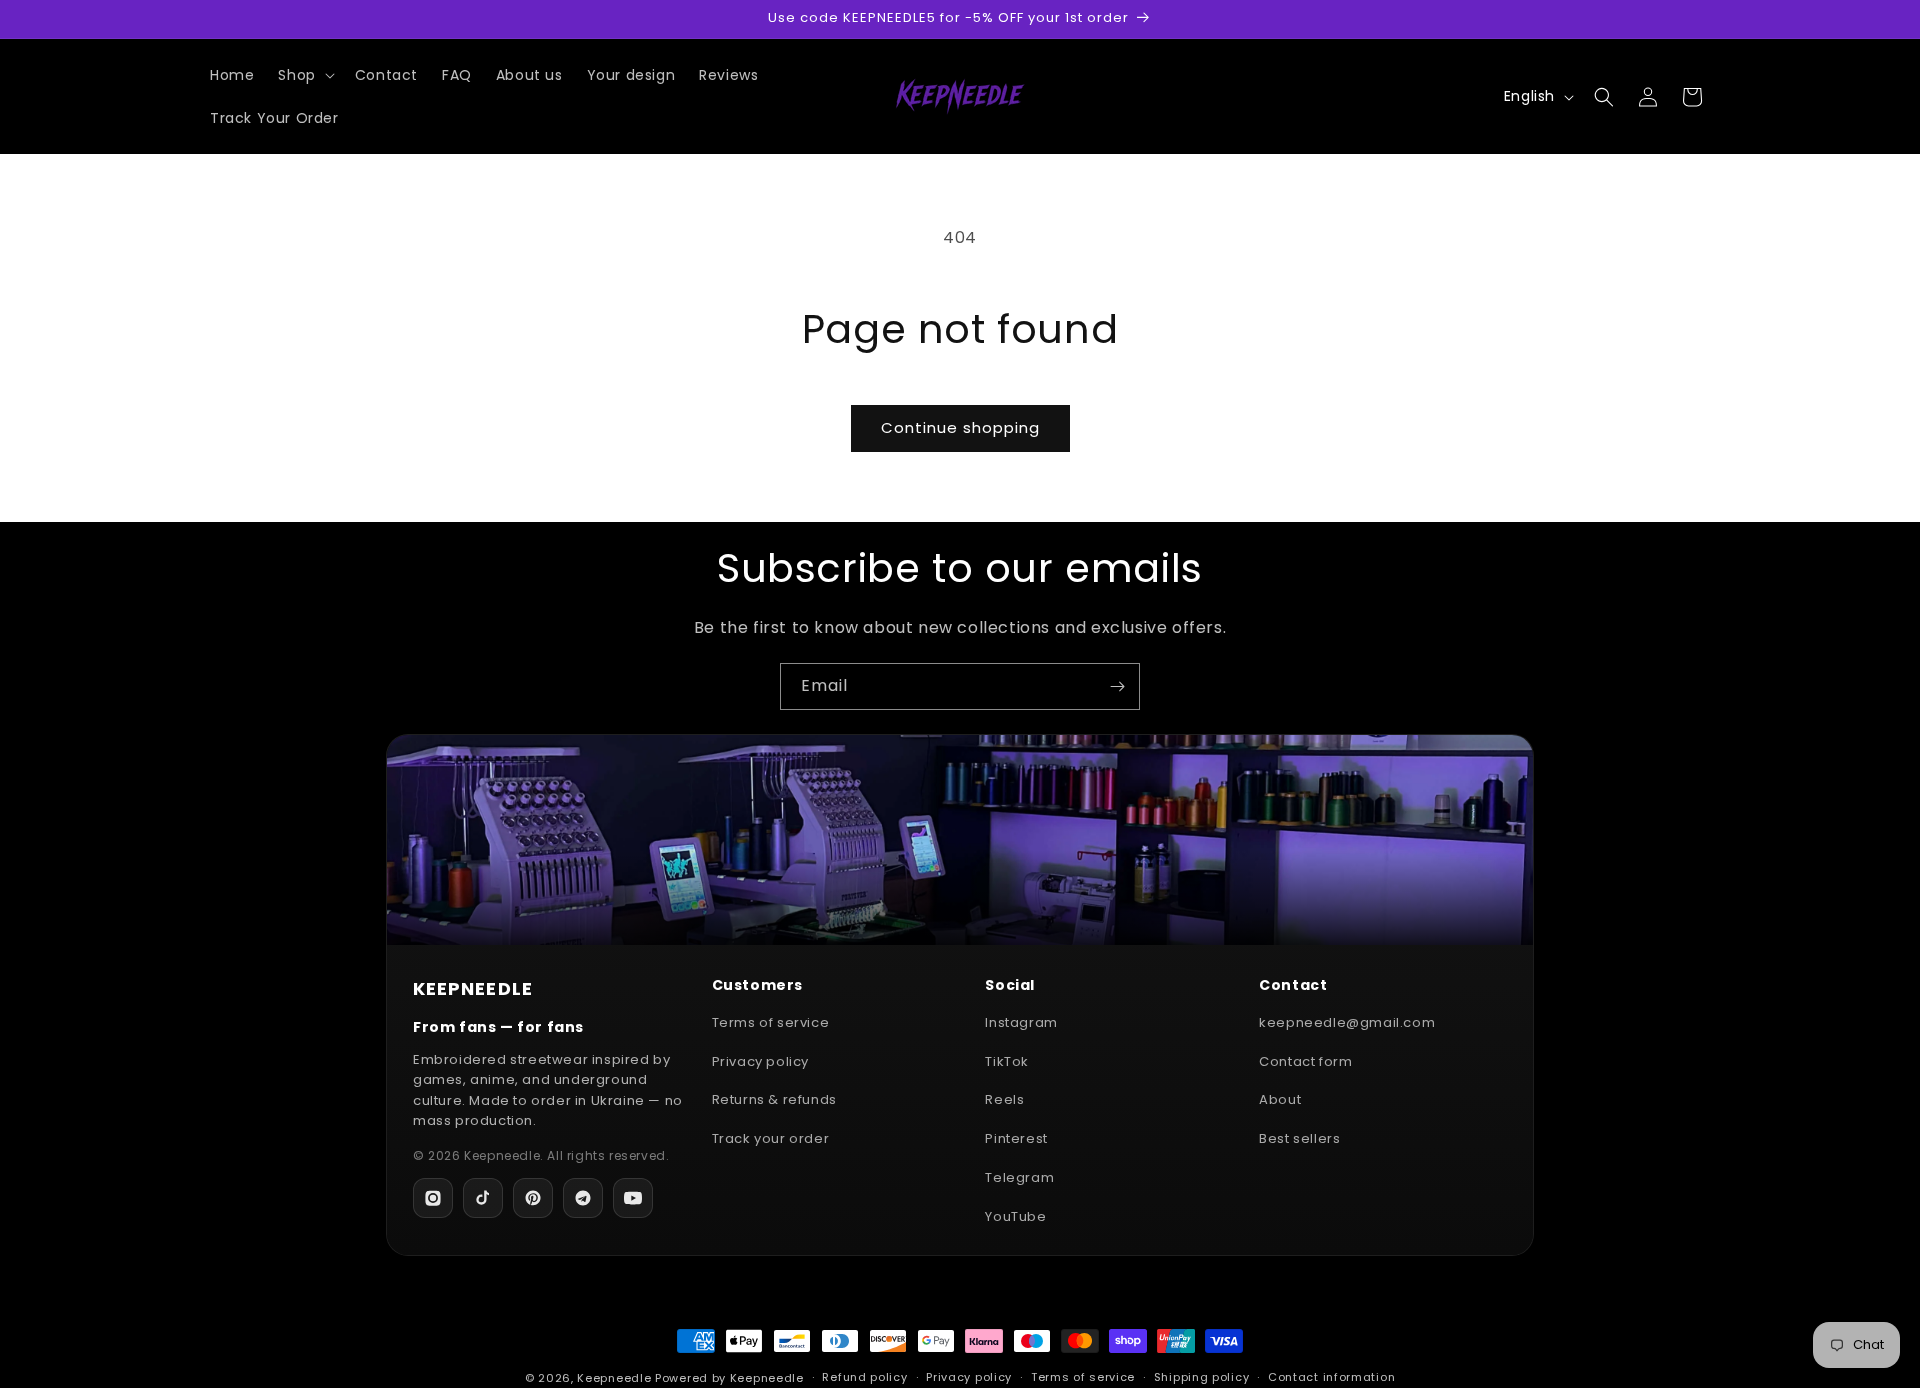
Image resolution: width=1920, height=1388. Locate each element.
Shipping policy (1202, 1377)
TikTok (1007, 1061)
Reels (1004, 1099)
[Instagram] (433, 1198)
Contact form (1305, 1061)
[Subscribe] (1117, 686)
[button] (304, 75)
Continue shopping (960, 427)
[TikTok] (483, 1198)
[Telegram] (583, 1198)
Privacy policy (760, 1061)
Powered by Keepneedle (729, 1378)
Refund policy (864, 1377)
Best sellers (1299, 1138)
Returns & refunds (774, 1099)
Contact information (1331, 1377)
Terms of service (771, 1022)
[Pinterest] (533, 1198)
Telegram (1019, 1177)
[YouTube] (633, 1198)
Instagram (1021, 1022)
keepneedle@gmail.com (1347, 1022)
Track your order (771, 1138)
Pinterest (1016, 1138)
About (1280, 1099)
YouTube (1015, 1216)
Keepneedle (614, 1378)
